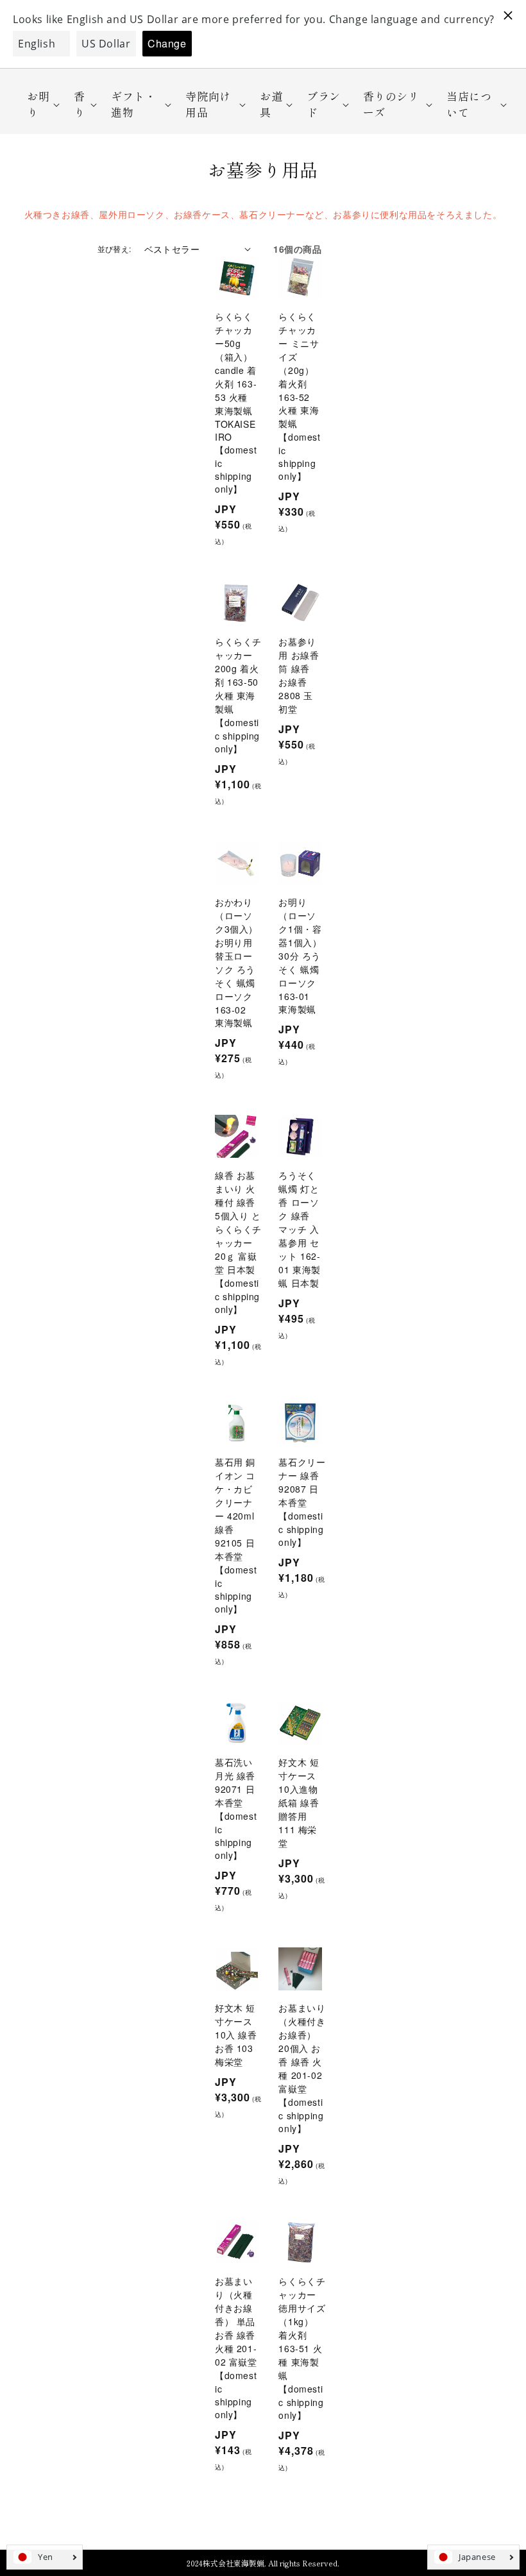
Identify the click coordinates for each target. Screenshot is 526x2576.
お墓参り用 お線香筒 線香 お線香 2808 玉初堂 (299, 675)
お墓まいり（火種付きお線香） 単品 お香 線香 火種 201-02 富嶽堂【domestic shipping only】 (236, 2348)
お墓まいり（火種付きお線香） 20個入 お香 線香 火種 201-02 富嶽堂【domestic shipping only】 (302, 2068)
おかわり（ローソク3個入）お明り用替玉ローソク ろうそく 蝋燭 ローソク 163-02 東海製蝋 (236, 962)
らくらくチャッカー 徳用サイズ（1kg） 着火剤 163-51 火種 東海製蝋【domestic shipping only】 (302, 2348)
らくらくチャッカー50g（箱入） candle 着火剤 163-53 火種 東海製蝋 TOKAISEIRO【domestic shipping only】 (236, 402)
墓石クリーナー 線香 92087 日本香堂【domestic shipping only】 (302, 1502)
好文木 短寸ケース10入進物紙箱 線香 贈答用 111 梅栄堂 (299, 1802)
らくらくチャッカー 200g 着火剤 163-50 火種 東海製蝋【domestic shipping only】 (238, 695)
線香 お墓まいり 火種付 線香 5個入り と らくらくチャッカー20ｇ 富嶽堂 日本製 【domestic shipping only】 (238, 1242)
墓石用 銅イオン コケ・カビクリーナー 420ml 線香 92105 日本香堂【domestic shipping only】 (236, 1535)
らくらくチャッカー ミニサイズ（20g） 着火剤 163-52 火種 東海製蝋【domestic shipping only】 (299, 396)
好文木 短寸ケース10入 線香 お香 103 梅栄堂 (236, 2035)
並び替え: (115, 249)
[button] (39, 104)
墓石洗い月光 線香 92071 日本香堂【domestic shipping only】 (236, 1809)
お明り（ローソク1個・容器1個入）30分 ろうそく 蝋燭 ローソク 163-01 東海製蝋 (300, 955)
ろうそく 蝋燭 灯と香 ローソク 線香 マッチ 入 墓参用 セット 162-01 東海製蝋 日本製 (300, 1229)
